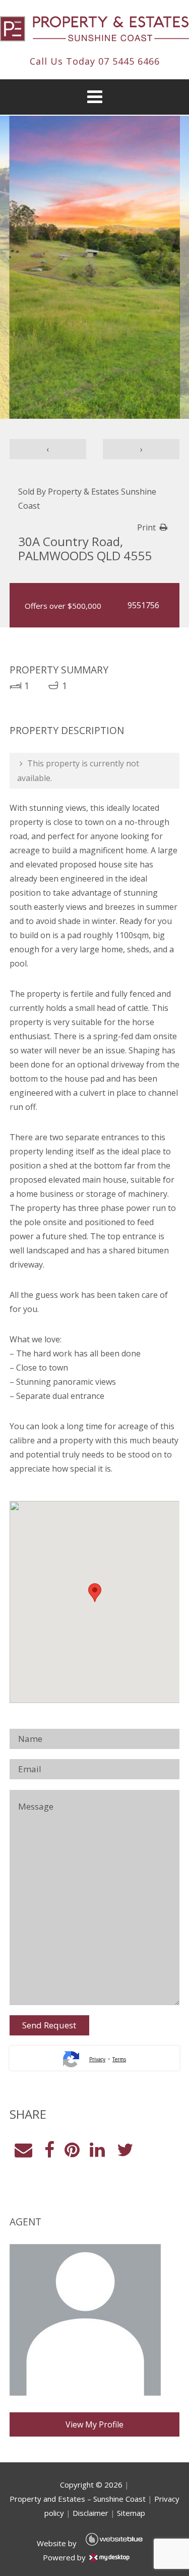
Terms (119, 2059)
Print (146, 527)
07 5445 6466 (129, 61)
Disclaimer (90, 2513)
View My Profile (94, 2424)
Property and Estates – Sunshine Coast (78, 2499)
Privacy (97, 2059)
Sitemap (131, 2513)
